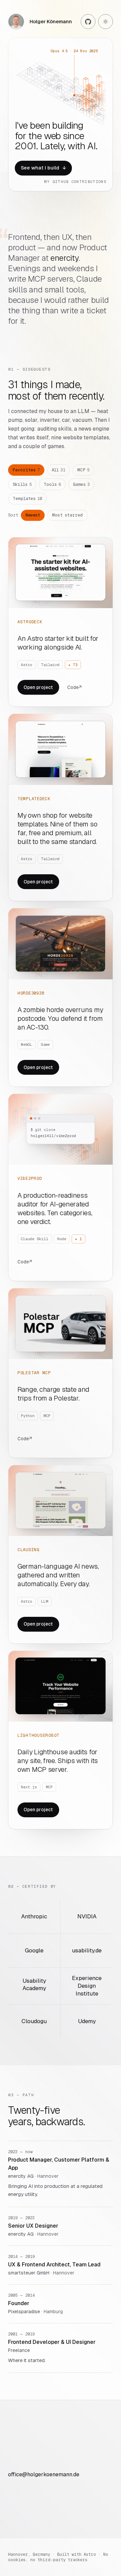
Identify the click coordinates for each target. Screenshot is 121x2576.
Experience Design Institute (87, 1986)
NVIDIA (87, 1917)
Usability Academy (34, 1985)
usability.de (87, 1951)
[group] (61, 115)
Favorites (26, 470)
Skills (22, 484)
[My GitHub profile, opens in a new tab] (88, 22)
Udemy (87, 2021)
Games (81, 484)
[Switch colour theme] (106, 22)
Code (74, 687)
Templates (27, 499)
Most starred (68, 515)
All (59, 470)
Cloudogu (34, 2021)
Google (34, 1951)
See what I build (43, 168)
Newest (33, 515)
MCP (83, 470)
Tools (52, 484)
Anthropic (34, 1917)
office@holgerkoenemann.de (44, 2474)
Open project (38, 687)
